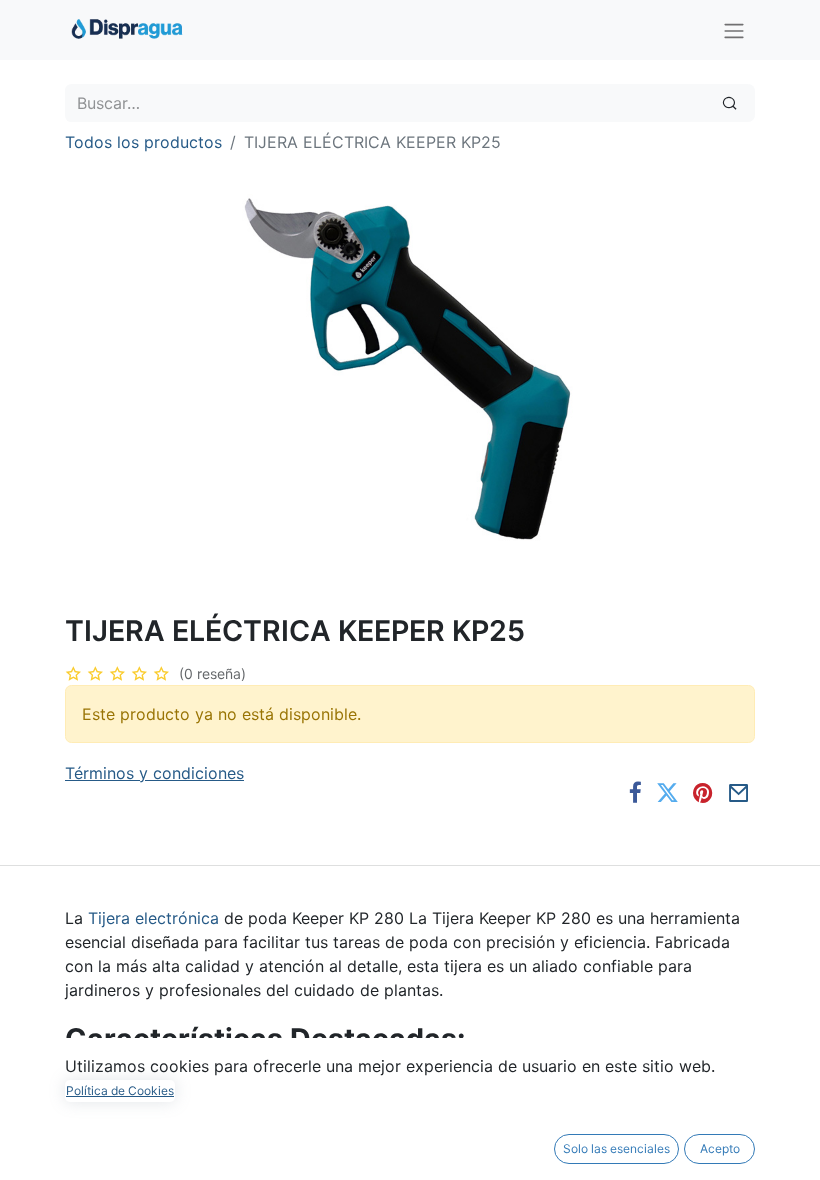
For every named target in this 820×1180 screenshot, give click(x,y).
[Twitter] (667, 793)
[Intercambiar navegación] (734, 30)
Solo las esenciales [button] (616, 1148)
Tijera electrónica (153, 918)
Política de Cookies (120, 1090)
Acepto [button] (720, 1148)
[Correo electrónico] (739, 793)
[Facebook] (635, 793)
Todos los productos (143, 142)
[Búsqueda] (729, 103)
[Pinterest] (703, 793)
